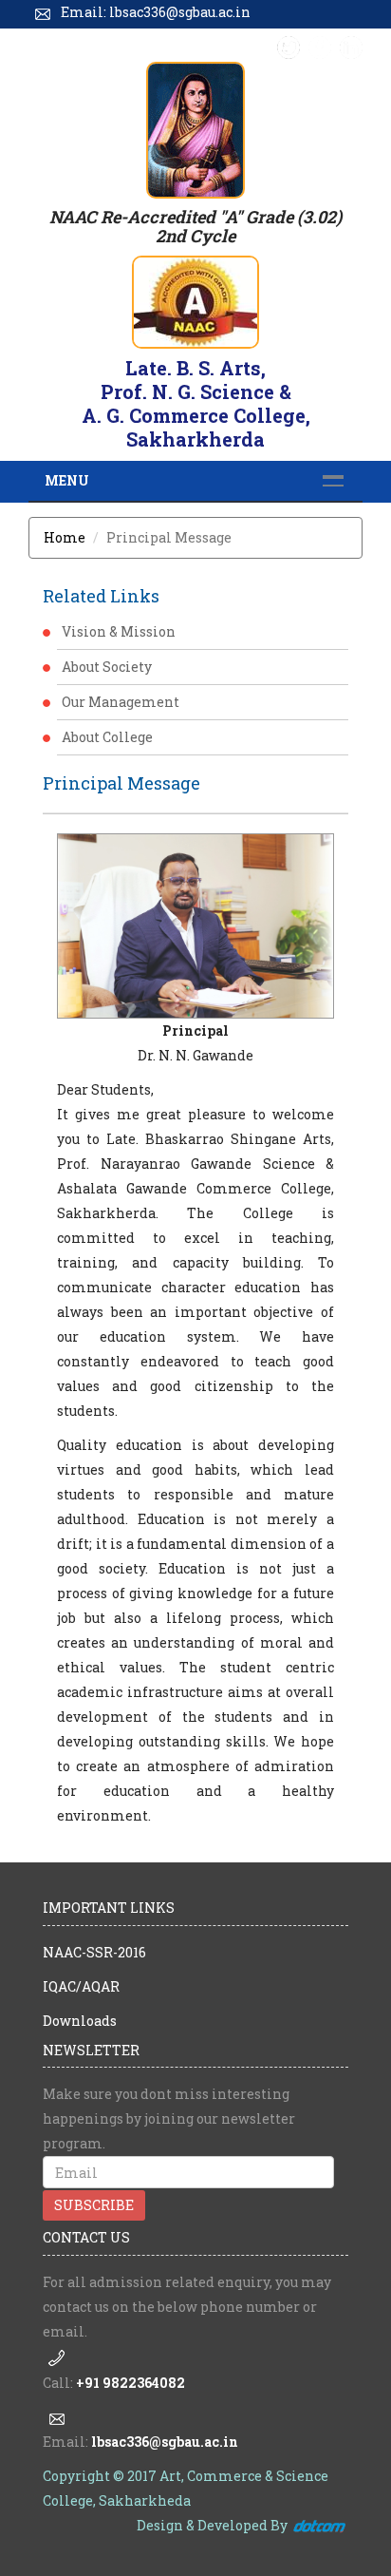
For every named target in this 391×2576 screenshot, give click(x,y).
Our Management (121, 702)
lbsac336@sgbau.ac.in (165, 2442)
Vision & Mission (119, 631)
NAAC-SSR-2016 (94, 1952)
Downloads (80, 2021)
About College (107, 737)
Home (65, 537)
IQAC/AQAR (81, 1986)
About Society (107, 667)
